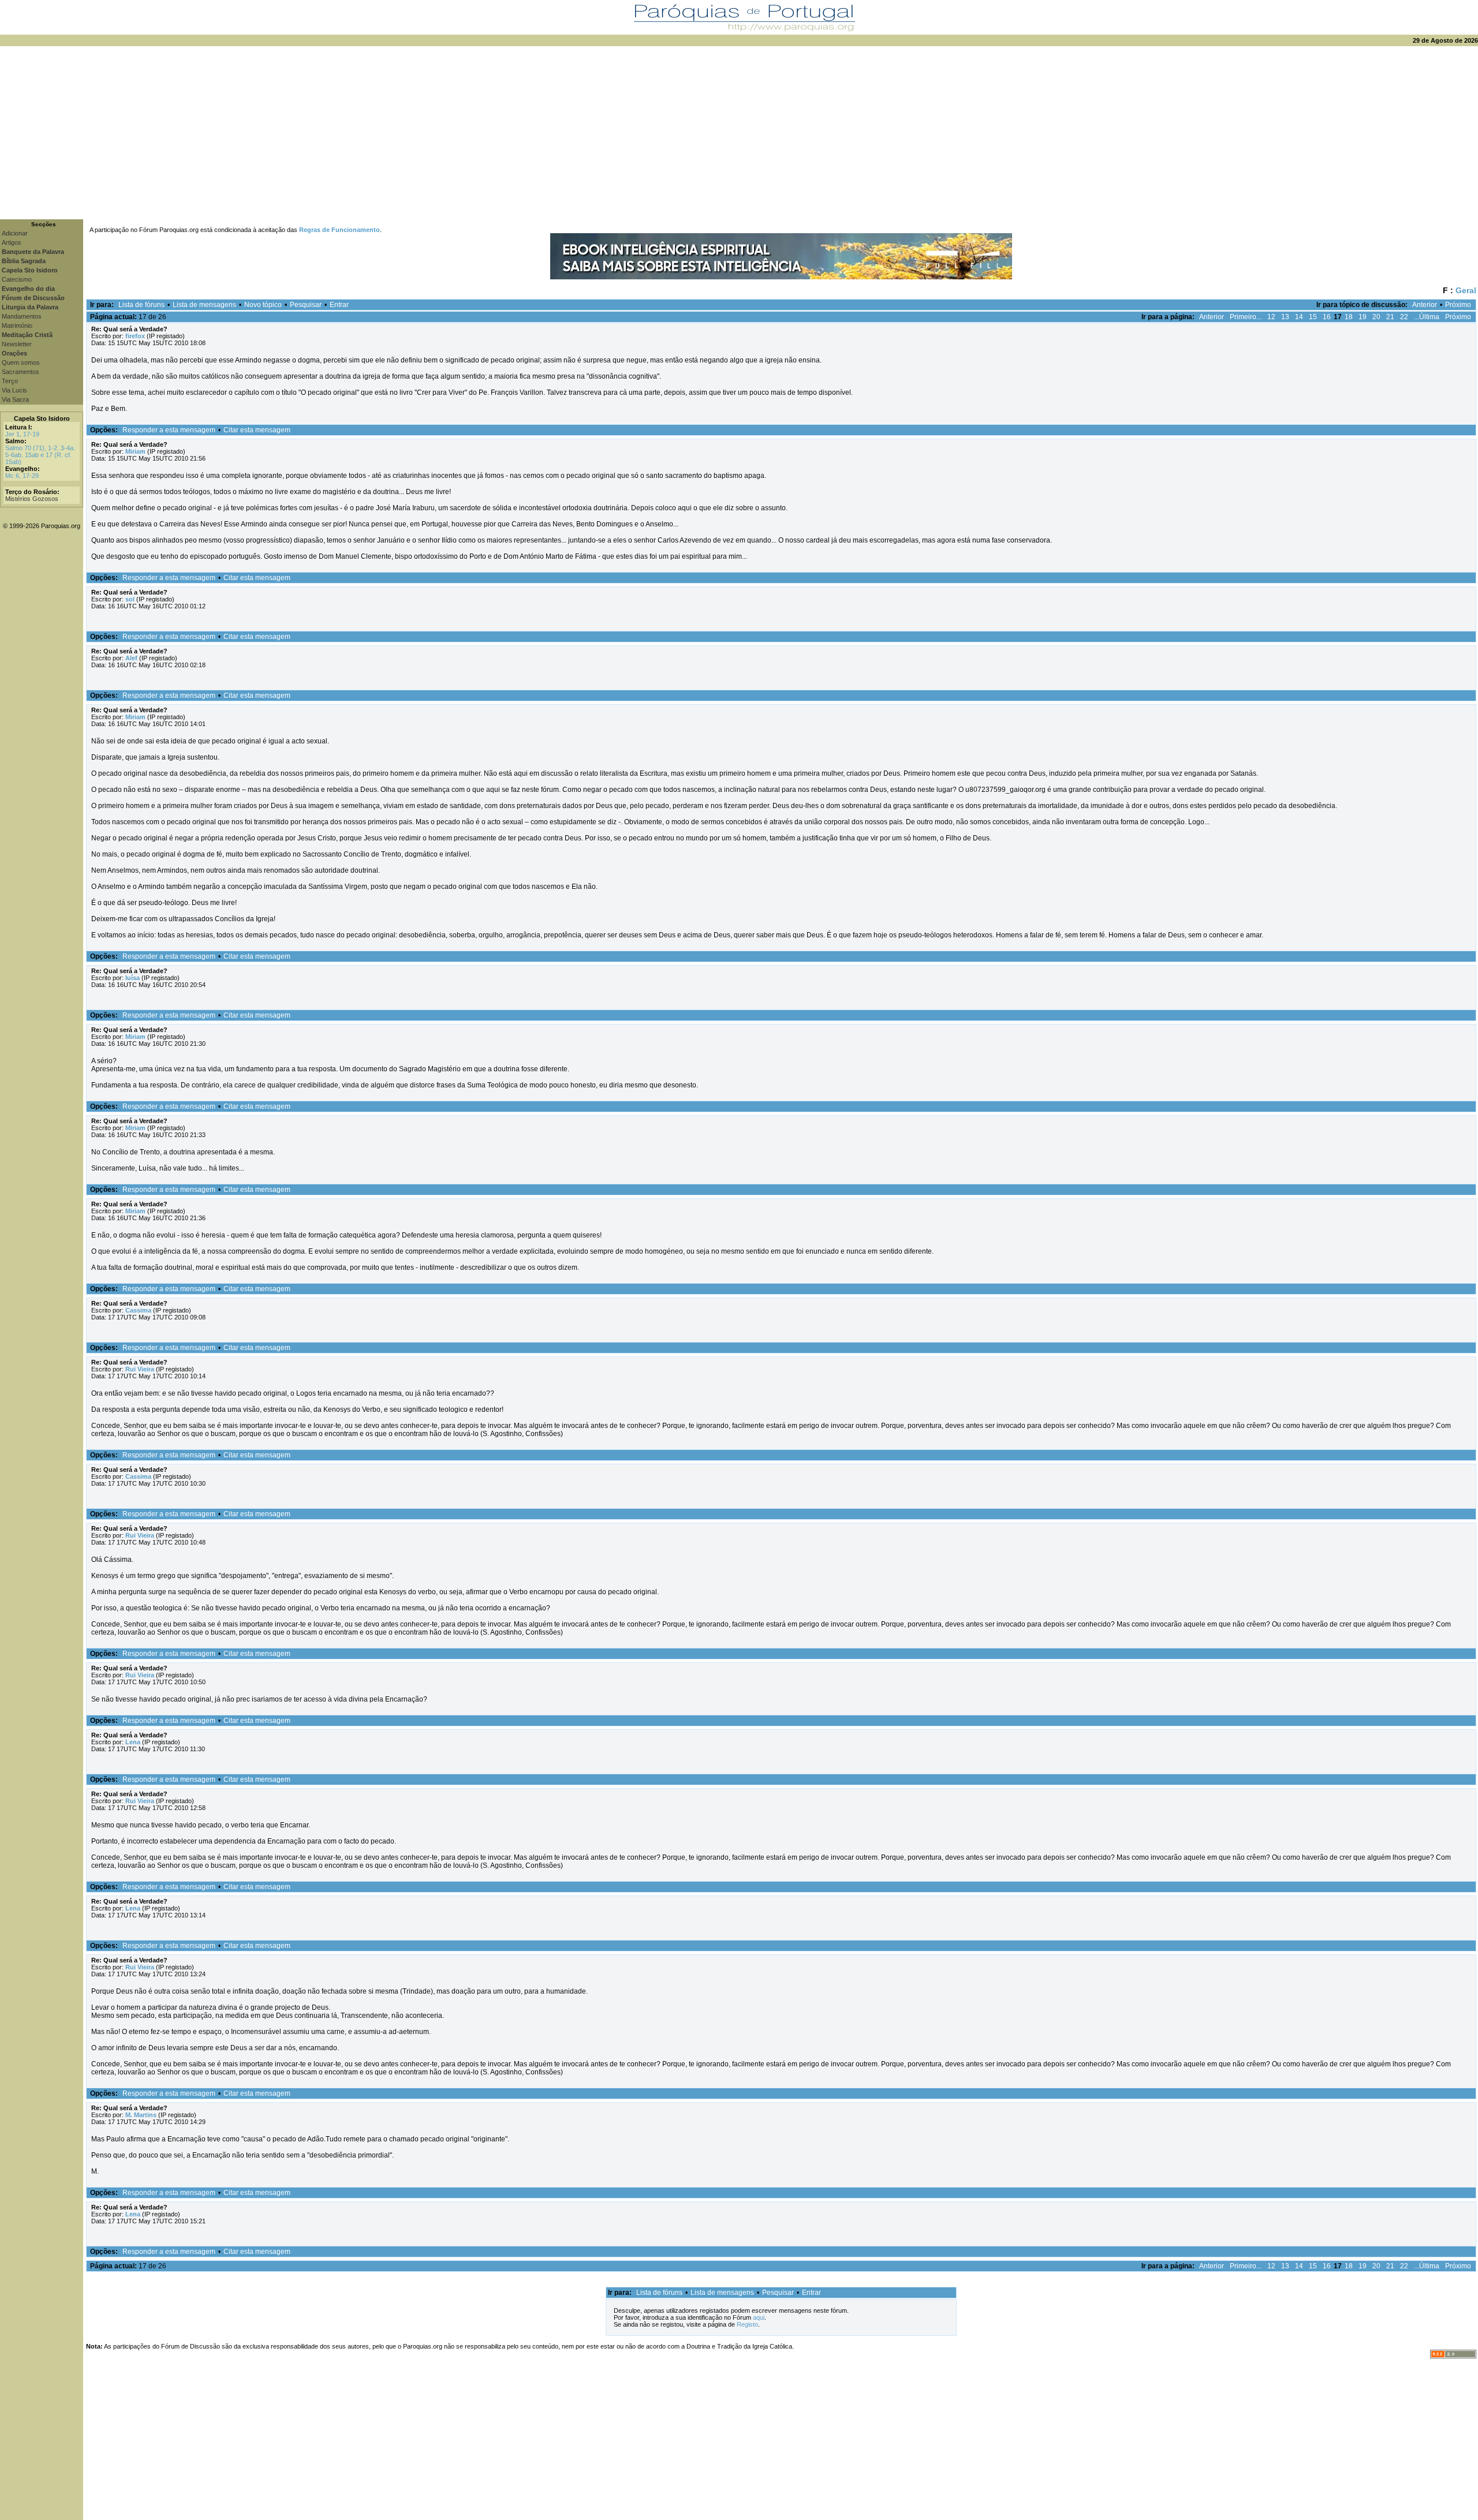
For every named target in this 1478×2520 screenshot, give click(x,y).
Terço (10, 381)
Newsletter (17, 344)
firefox (135, 336)
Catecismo (17, 279)
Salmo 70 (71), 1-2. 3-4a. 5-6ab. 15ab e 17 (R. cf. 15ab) (40, 455)
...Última (1427, 317)
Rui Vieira (140, 1369)
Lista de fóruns (141, 305)
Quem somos (21, 362)
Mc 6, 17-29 (22, 476)
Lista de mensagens (204, 305)
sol (130, 599)
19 (1363, 317)
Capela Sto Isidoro (42, 418)
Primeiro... (1246, 317)
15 (1313, 317)
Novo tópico (263, 305)
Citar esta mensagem (257, 430)
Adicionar (15, 233)
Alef (131, 658)
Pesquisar (306, 305)
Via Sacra (15, 399)
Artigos (12, 242)
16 (1327, 317)
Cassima (138, 1310)
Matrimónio (17, 326)
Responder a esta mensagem (169, 430)
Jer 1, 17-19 (22, 434)
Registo (747, 2324)
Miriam (135, 451)
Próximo (1458, 305)
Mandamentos (22, 316)
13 (1285, 317)
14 (1299, 317)
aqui (759, 2317)
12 (1271, 317)
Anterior (1425, 305)
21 (1390, 317)
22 (1404, 317)
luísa (133, 978)
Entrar (339, 305)
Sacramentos (20, 372)
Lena (133, 1742)
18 (1349, 317)
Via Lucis (14, 390)
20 (1376, 317)
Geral (1466, 290)
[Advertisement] (739, 133)
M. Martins (141, 2115)
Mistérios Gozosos (32, 499)
